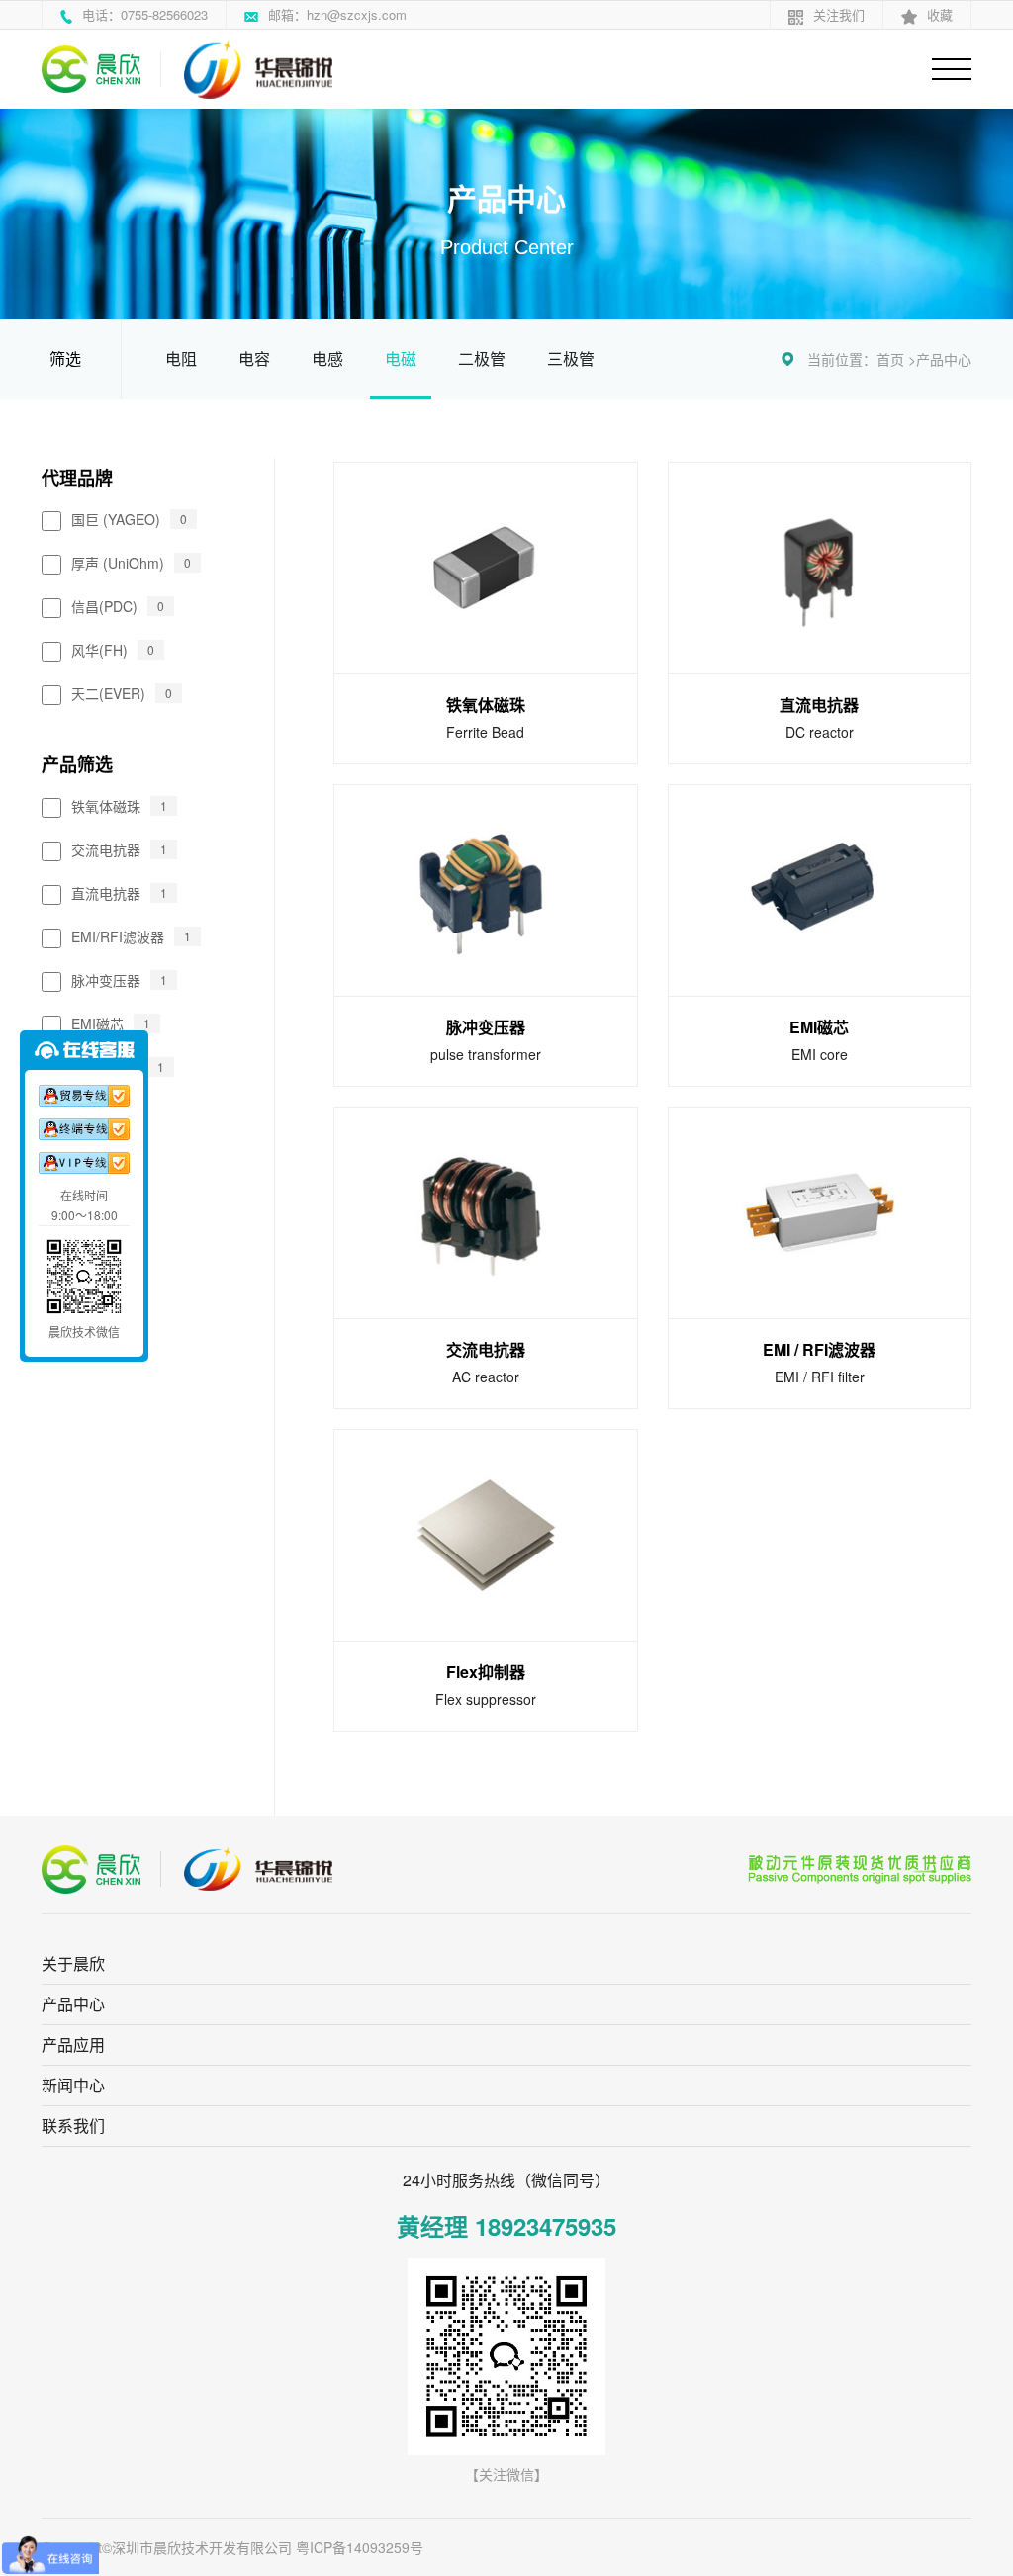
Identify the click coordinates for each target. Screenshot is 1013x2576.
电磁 (401, 358)
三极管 (571, 358)
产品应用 (73, 2044)
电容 (254, 358)
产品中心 (944, 359)
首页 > (896, 359)
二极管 (482, 358)
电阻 (181, 358)
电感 (327, 358)
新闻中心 (73, 2085)
